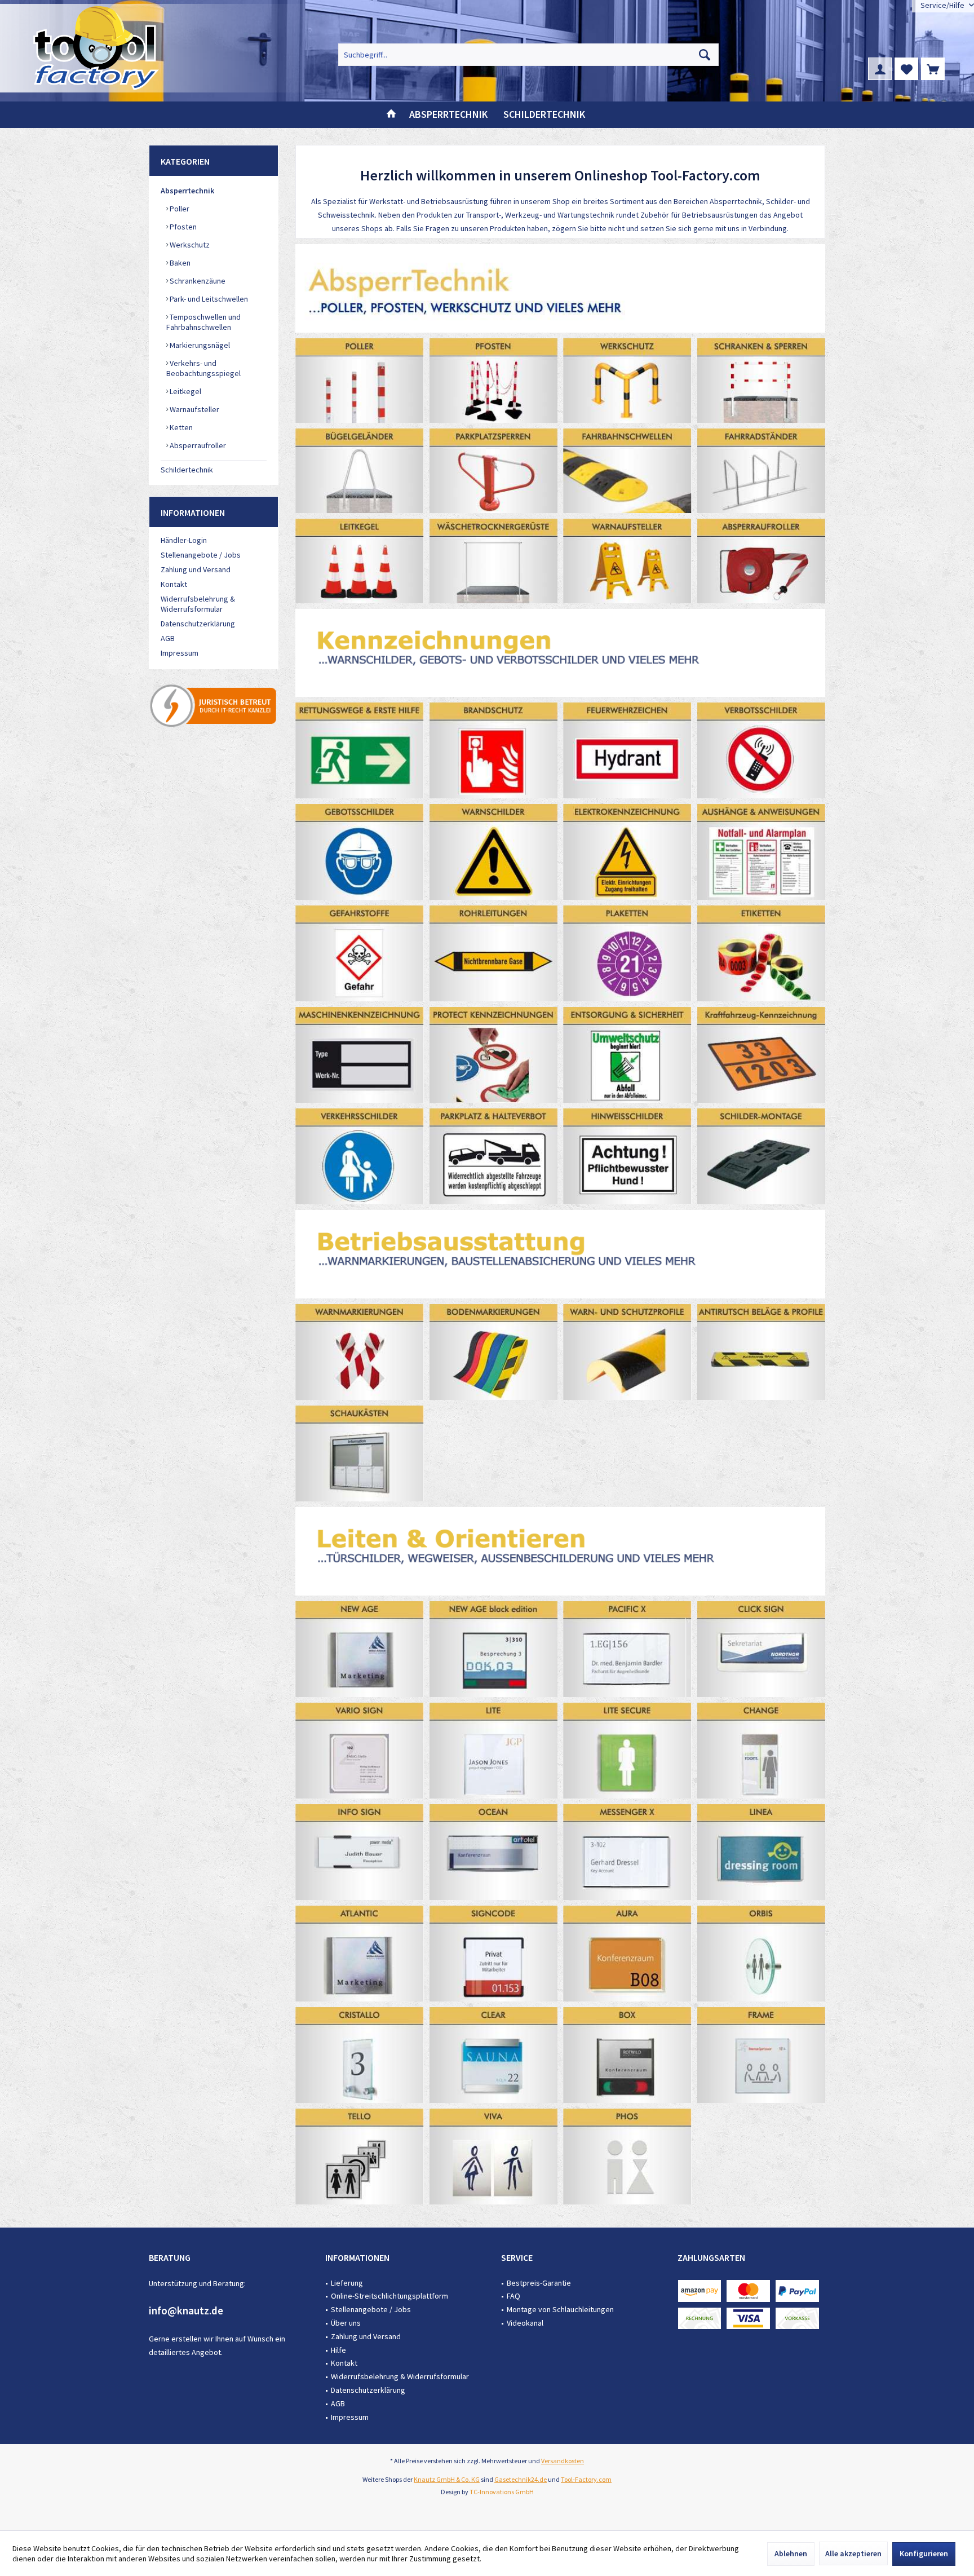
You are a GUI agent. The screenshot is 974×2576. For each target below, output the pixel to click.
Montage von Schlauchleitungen (560, 2309)
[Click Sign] (762, 1649)
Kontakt (174, 584)
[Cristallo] (360, 2055)
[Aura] (627, 1954)
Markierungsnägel (199, 345)
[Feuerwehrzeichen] (627, 750)
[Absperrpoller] (360, 380)
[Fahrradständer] (762, 470)
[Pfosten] (494, 380)
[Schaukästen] (360, 1453)
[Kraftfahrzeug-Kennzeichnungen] (762, 1055)
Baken (179, 263)
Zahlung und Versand (196, 569)
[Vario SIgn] (360, 1751)
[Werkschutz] (627, 380)
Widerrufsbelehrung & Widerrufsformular (198, 604)
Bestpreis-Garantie (539, 2283)
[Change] (762, 1751)
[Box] (627, 2055)
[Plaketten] (627, 953)
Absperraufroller (197, 445)
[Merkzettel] (906, 69)
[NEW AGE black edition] (494, 1649)
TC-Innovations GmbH (502, 2492)
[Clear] (494, 2055)
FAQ (513, 2296)
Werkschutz (189, 245)
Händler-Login (184, 540)
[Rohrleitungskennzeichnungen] (494, 953)
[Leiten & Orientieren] (560, 1551)
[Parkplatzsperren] (494, 470)
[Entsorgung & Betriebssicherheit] (627, 1055)
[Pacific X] (627, 1649)
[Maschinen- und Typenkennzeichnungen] (360, 1055)
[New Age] (360, 1649)
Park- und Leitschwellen (208, 299)
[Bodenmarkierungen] (494, 1352)
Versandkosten (563, 2461)
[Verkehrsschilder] (360, 1156)
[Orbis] (762, 1954)
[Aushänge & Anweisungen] (762, 852)
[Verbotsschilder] (762, 750)
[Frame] (762, 2055)
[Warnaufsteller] (627, 561)
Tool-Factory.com (586, 2479)
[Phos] (627, 2157)
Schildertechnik (187, 470)
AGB (168, 638)
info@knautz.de (186, 2310)
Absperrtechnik (187, 191)
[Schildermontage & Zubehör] (762, 1156)
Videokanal (525, 2323)
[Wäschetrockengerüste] (494, 561)
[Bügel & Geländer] (360, 470)
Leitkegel (185, 391)
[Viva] (494, 2157)
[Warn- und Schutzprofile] (627, 1352)
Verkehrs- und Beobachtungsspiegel (203, 368)
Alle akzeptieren (853, 2553)
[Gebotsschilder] (360, 852)
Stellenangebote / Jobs (201, 555)
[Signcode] (494, 1954)
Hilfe (338, 2350)
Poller (179, 209)
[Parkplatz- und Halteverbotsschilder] (494, 1156)
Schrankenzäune (197, 281)
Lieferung (347, 2283)
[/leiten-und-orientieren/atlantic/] (360, 1954)
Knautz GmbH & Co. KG (447, 2479)
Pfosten (182, 227)
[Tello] (360, 2157)
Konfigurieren (924, 2553)
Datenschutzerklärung (198, 624)
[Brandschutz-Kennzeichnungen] (494, 750)
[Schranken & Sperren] (762, 380)
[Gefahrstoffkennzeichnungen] (360, 953)
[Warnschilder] (494, 852)
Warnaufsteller (194, 409)
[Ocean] (494, 1852)
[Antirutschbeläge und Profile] (762, 1352)
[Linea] (762, 1852)
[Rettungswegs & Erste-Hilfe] (360, 750)
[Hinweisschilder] (627, 1156)
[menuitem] (933, 69)
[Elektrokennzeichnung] (627, 852)
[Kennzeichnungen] (560, 653)
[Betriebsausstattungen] (560, 1254)
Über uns (346, 2323)
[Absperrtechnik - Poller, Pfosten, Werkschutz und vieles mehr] (560, 288)
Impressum (180, 653)
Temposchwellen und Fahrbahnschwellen (203, 322)
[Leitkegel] (360, 561)
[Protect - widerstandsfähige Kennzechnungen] (494, 1055)
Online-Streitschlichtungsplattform (389, 2296)
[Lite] (494, 1751)
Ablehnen (791, 2553)
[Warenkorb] (933, 69)
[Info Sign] (360, 1852)
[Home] (391, 115)
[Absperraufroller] (762, 561)
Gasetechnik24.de (521, 2479)
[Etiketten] (762, 953)
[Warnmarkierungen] (360, 1352)
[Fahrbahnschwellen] (627, 470)
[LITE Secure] (627, 1751)
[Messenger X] (627, 1852)
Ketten (180, 427)
